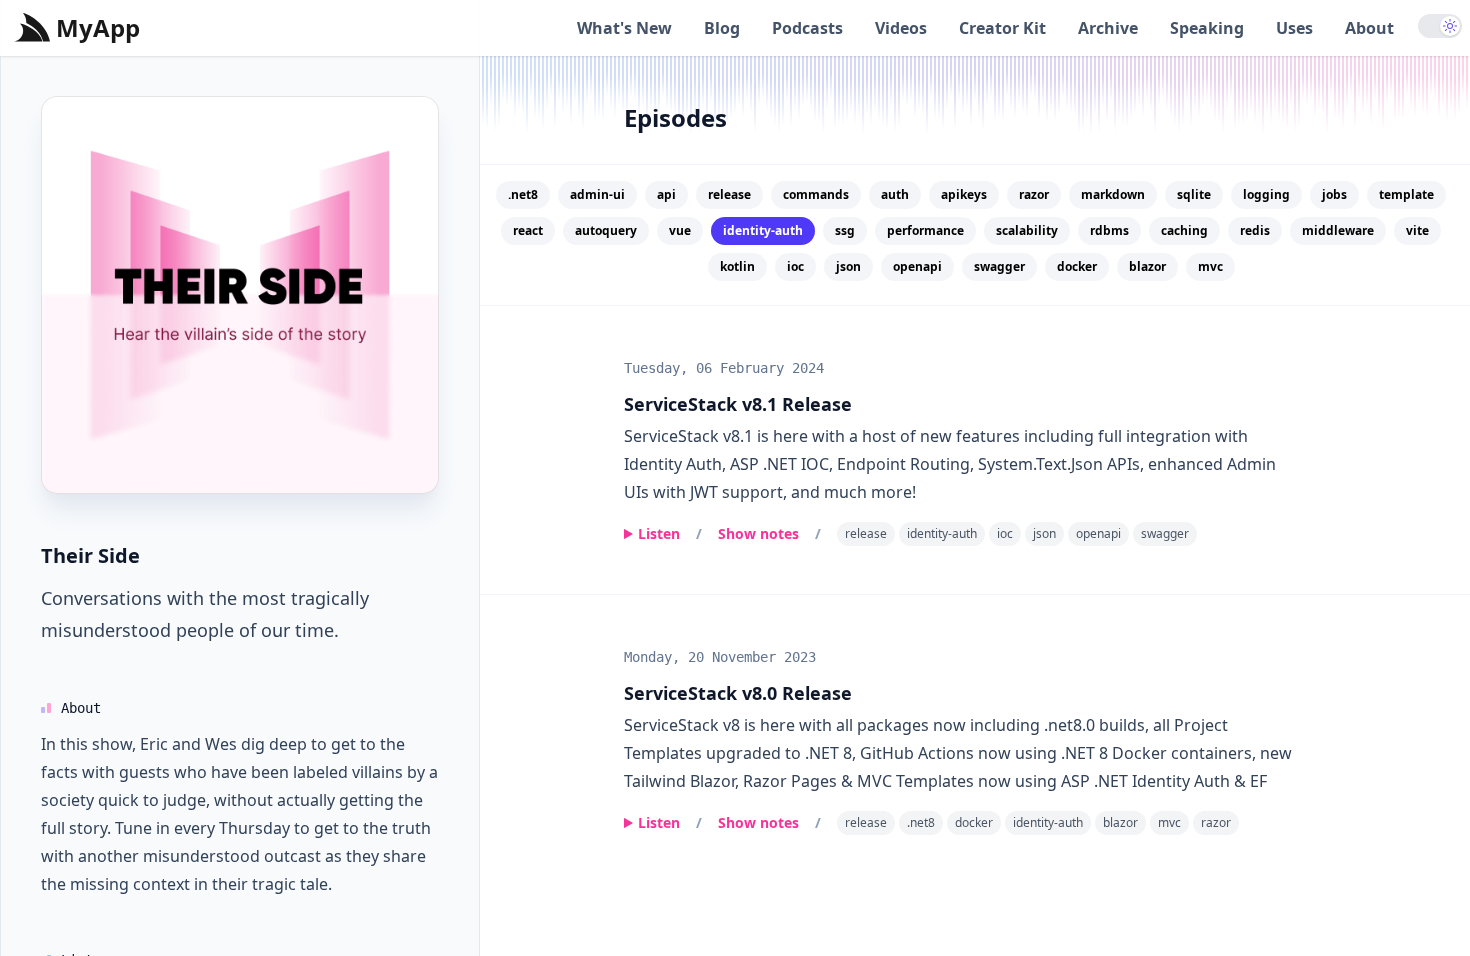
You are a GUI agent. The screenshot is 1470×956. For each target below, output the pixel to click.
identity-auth (942, 533)
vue (680, 230)
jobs (1334, 194)
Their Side (90, 555)
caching (1184, 230)
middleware (1338, 230)
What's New (624, 28)
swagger (999, 266)
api (666, 194)
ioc (795, 266)
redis (1255, 230)
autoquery (606, 230)
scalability (1027, 230)
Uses (1294, 28)
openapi (917, 266)
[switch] (1440, 26)
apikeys (964, 194)
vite (1417, 230)
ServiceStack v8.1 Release (738, 404)
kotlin (737, 266)
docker (1077, 266)
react (528, 230)
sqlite (1194, 194)
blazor (1147, 266)
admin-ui (597, 194)
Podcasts (807, 28)
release (729, 194)
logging (1266, 194)
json (848, 266)
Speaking (1207, 28)
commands (816, 194)
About (1369, 28)
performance (925, 230)
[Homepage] (240, 295)
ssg (845, 230)
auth (895, 194)
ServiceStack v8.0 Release (738, 693)
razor (1034, 194)
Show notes (758, 533)
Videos (901, 28)
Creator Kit (1002, 28)
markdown (1113, 194)
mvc (1210, 266)
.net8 (523, 194)
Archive (1108, 28)
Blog (722, 28)
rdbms (1109, 230)
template (1406, 194)
